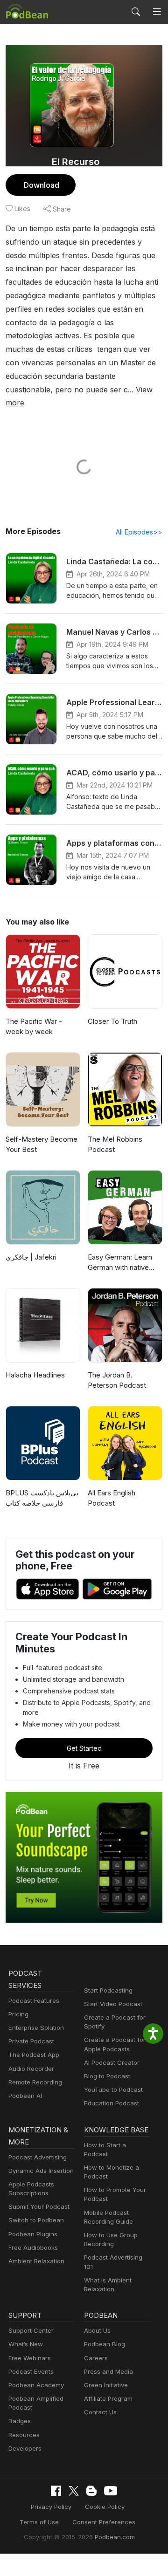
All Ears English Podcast (112, 1498)
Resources (24, 2435)
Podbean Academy (36, 2385)
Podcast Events (31, 2371)
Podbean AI (25, 2096)
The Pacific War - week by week (34, 1027)
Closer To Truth (112, 1021)
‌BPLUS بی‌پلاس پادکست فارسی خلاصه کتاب (42, 1498)
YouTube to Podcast (113, 2090)
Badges (20, 2421)
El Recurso (76, 162)
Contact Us (100, 2412)
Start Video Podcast (113, 2004)
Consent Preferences (104, 2522)
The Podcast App (34, 2055)
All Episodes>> (139, 532)
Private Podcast (31, 2041)
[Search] (136, 12)
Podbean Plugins (33, 2234)
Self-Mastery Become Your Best (42, 1144)
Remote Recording (35, 2082)
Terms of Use (39, 2522)
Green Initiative (106, 2385)
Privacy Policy (51, 2507)
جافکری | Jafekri (31, 1257)
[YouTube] (111, 2491)
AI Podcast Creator (112, 2062)
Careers (96, 2358)
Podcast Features (34, 2001)
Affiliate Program (108, 2398)
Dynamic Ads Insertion (41, 2171)
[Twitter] (74, 2491)
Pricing (18, 2014)
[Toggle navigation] (157, 12)
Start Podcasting (108, 1990)
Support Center (31, 2330)
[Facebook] (56, 2491)
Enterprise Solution (36, 2028)
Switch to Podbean (36, 2220)
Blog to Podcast (107, 2076)
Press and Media (108, 2371)
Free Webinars (30, 2358)
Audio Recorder (31, 2069)
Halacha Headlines (35, 1375)
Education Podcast (112, 2103)
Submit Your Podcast (39, 2206)
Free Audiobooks (33, 2247)
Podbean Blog (105, 2344)
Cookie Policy (105, 2507)
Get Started (84, 1748)
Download (42, 185)
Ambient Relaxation (36, 2261)
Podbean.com (115, 2537)
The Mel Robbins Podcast (115, 1144)
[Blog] (91, 2491)
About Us (97, 2330)
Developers (25, 2448)
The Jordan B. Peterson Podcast (117, 1380)
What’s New (26, 2344)
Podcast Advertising (38, 2157)
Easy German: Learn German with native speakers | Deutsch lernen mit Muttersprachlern (120, 1263)
